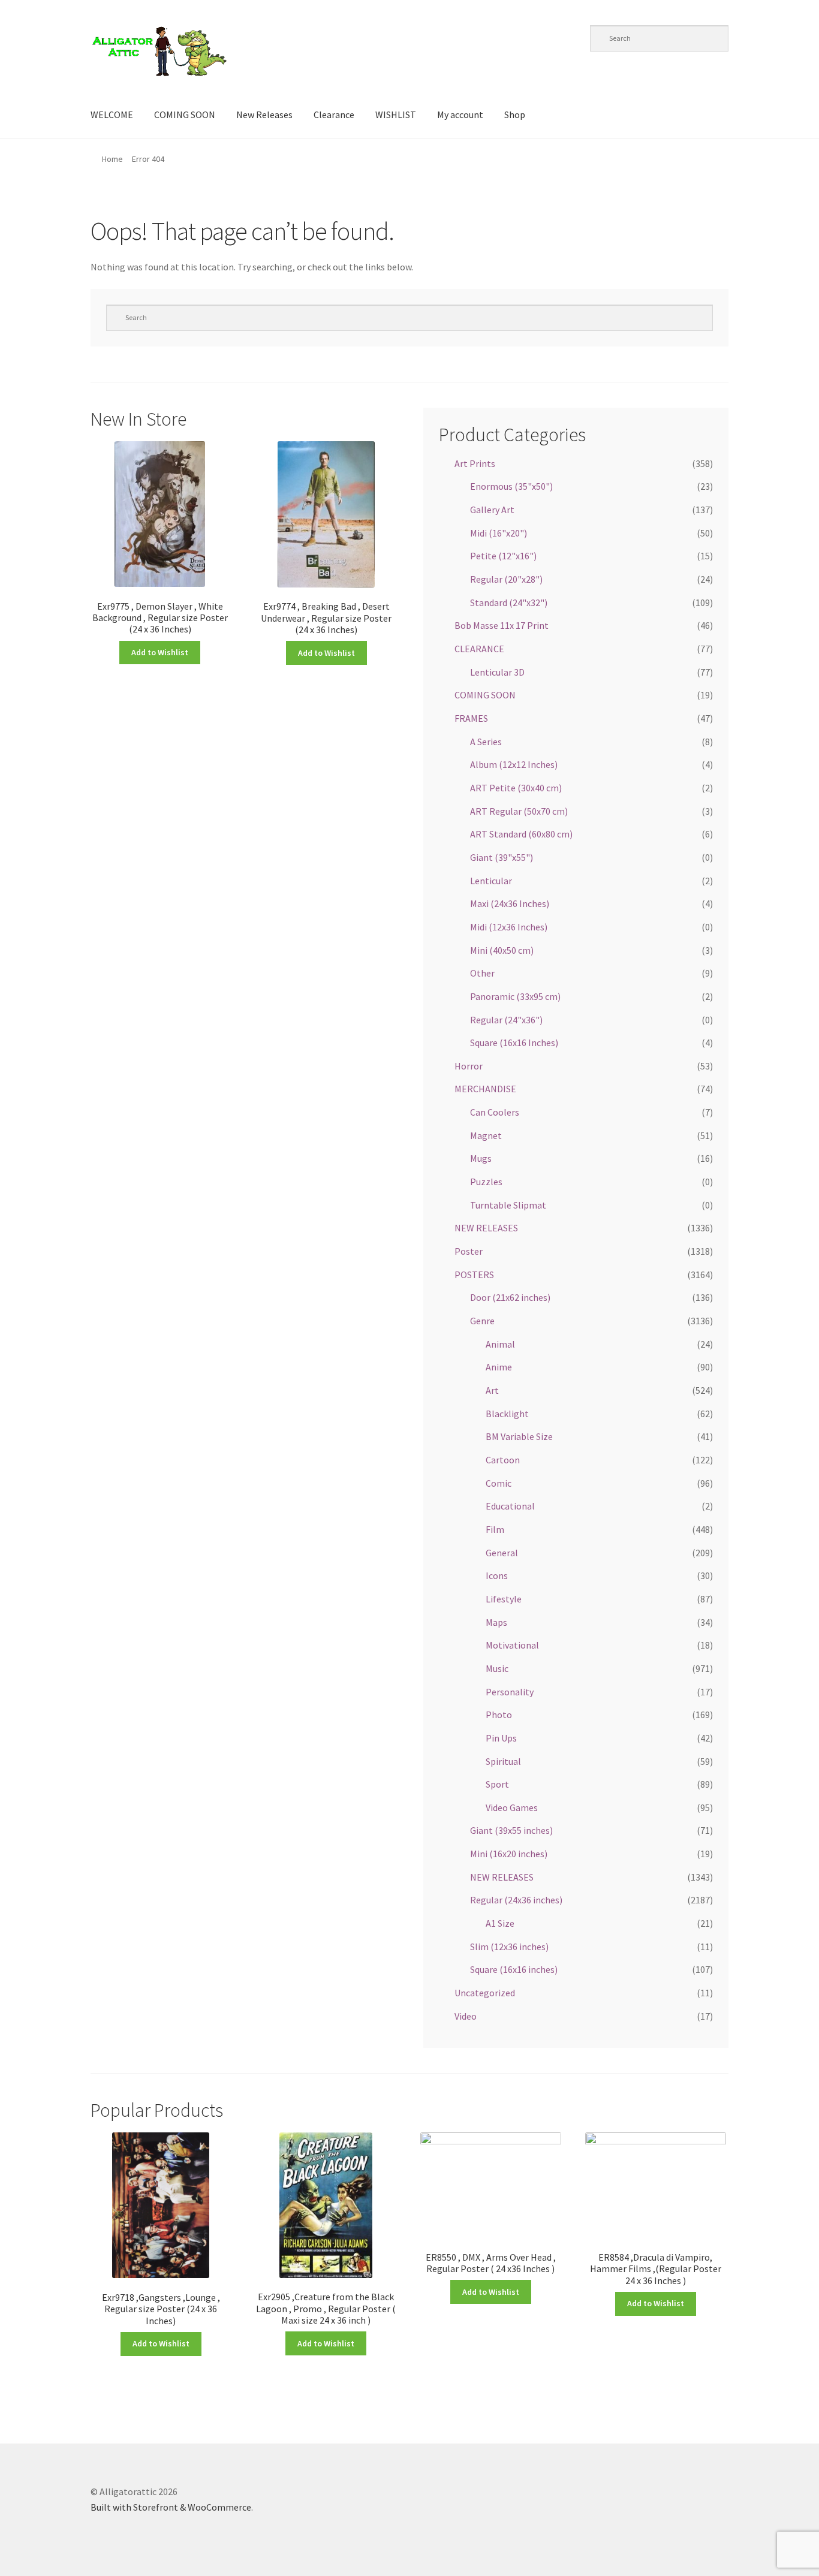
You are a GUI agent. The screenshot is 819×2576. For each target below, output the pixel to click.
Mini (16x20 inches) (509, 1854)
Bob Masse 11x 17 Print (502, 625)
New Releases (264, 115)
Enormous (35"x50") (511, 486)
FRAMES (471, 718)
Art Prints (475, 463)
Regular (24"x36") (506, 1020)
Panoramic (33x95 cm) (515, 996)
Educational (510, 1506)
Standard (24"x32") (509, 602)
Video (466, 2016)
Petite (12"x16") (503, 556)
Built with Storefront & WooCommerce (171, 2507)
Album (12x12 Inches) (514, 764)
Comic (499, 1483)
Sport (497, 1784)
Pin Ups (501, 1738)
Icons (497, 1575)
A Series (486, 742)
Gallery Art (492, 510)
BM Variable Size (519, 1436)
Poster (469, 1251)
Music (497, 1668)
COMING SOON (185, 115)
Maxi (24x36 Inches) (510, 903)
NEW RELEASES (486, 1228)
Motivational (512, 1645)
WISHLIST (396, 115)
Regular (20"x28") (506, 579)
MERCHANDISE (485, 1089)
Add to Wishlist (160, 652)
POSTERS (474, 1275)
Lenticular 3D (497, 672)
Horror (469, 1066)
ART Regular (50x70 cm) (519, 811)
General (502, 1553)
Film (495, 1529)
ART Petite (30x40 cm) (516, 788)
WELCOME (112, 115)
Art (492, 1390)
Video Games (512, 1807)
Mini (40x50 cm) (502, 950)
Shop (515, 115)
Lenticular (491, 881)
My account (460, 115)
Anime (499, 1367)
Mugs (481, 1158)
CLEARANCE (479, 649)
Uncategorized (485, 1993)
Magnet (486, 1135)
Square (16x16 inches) (514, 1969)
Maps (496, 1622)
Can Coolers (495, 1112)
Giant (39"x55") (502, 857)
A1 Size (500, 1923)
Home (112, 159)
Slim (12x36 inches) (509, 1947)
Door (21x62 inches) (510, 1297)
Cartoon (503, 1460)
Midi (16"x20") (499, 533)
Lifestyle (504, 1599)
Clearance (334, 115)
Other (482, 973)
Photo (499, 1715)
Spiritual (503, 1761)
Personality (510, 1692)
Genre (482, 1321)
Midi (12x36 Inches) (509, 927)
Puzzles (486, 1182)
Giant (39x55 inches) (511, 1830)
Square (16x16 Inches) (514, 1043)
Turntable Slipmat (508, 1205)
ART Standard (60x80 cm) (521, 834)
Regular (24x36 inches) (516, 1900)
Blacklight (507, 1414)
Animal (500, 1344)
